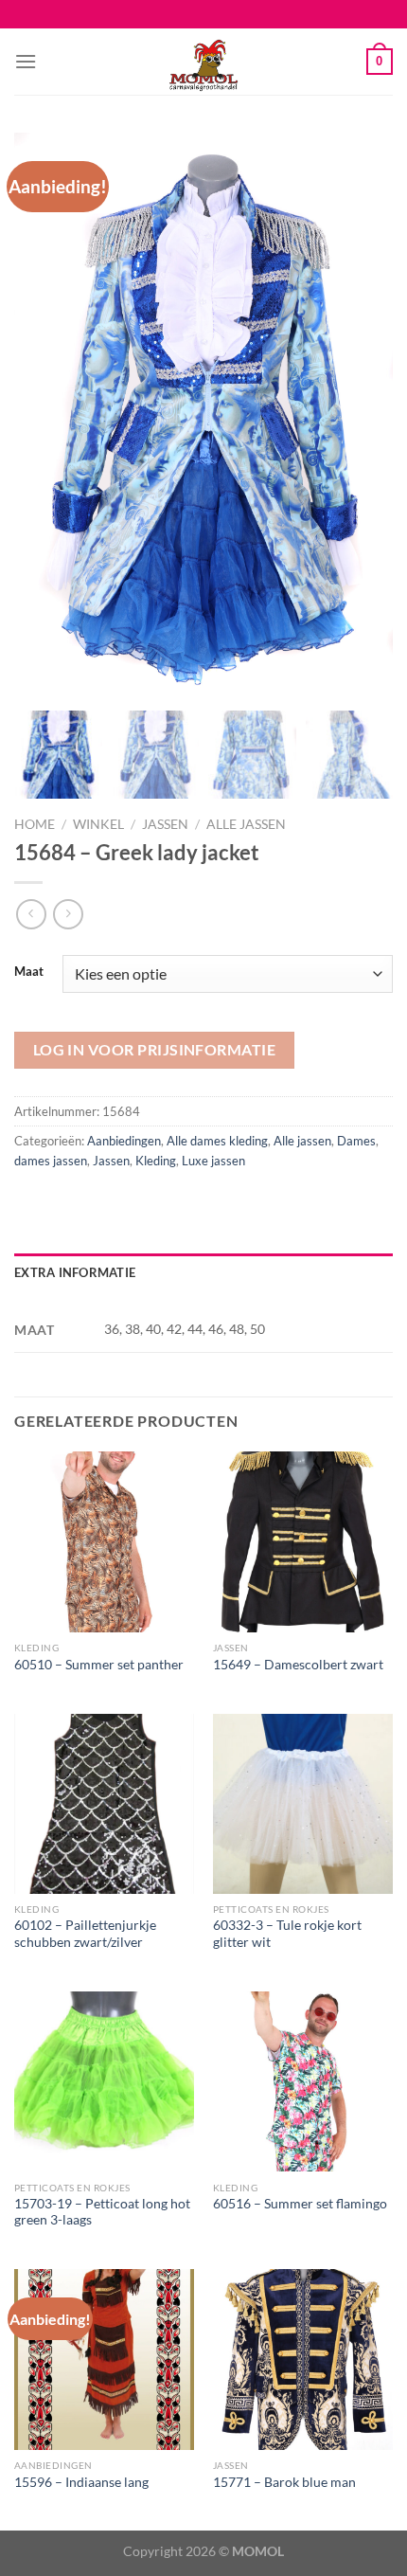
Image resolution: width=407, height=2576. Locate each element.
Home (35, 824)
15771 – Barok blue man (284, 2482)
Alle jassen (246, 824)
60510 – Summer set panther (99, 1665)
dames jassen (51, 1161)
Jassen (165, 824)
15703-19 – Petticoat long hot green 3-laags (102, 2212)
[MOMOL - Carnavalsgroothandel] (203, 62)
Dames (356, 1141)
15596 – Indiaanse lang (81, 2482)
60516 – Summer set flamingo (300, 2204)
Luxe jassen (213, 1161)
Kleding (156, 1161)
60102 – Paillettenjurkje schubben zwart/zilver (85, 1934)
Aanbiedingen (124, 1141)
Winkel (98, 824)
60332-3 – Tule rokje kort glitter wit (287, 1934)
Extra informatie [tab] (75, 1272)
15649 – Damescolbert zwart (298, 1665)
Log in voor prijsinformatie (155, 1050)
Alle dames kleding (217, 1141)
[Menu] (26, 61)
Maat (29, 972)
